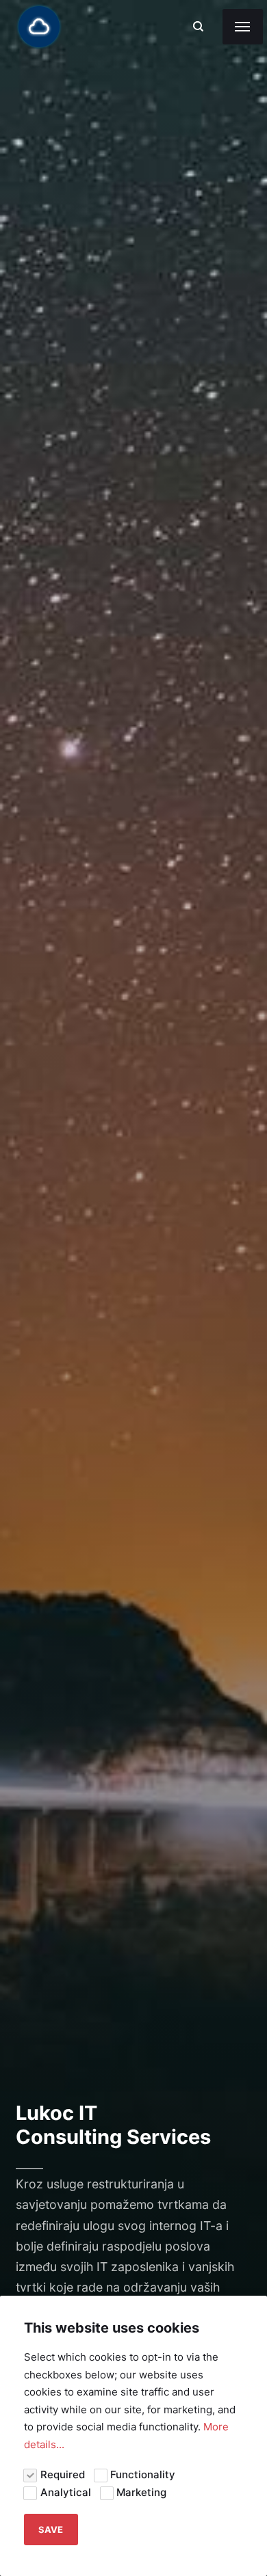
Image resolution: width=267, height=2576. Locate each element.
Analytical (66, 2492)
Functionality (143, 2474)
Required (63, 2474)
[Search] (198, 26)
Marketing (141, 2492)
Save (51, 2530)
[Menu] (243, 27)
